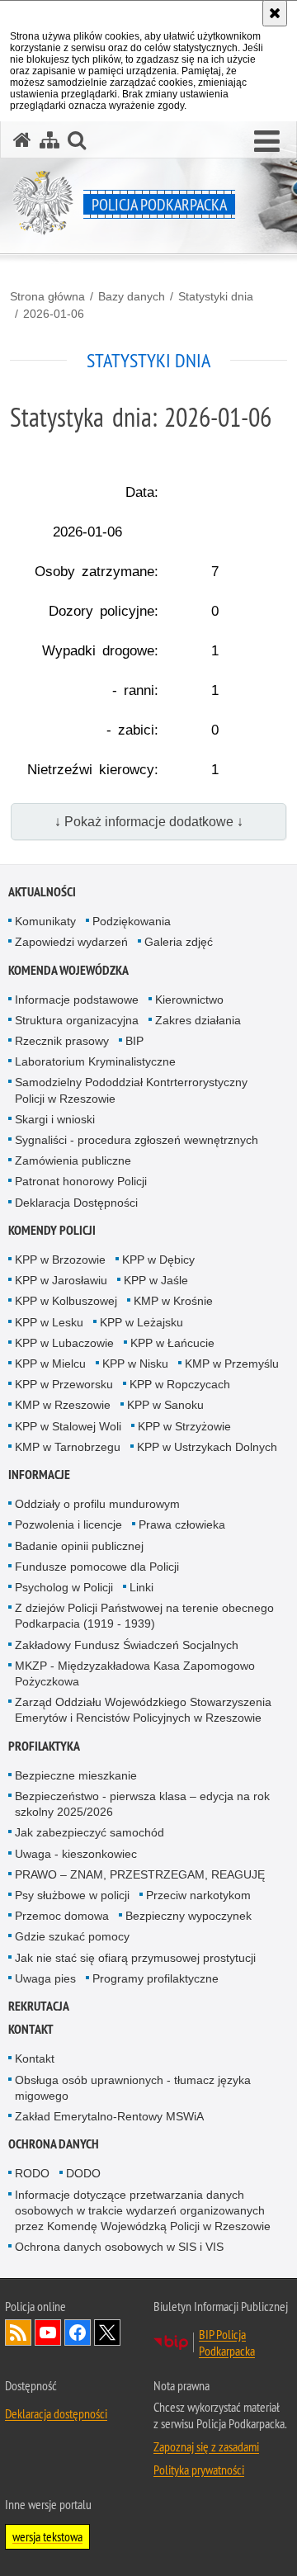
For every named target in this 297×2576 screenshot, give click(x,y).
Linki (141, 1587)
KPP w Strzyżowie (184, 1426)
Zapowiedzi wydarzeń (71, 942)
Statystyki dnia (216, 296)
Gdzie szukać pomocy (72, 1936)
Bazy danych (132, 296)
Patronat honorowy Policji (81, 1181)
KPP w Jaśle (156, 1280)
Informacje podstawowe (77, 1000)
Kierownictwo (189, 1000)
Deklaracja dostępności (56, 2413)
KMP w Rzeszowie (63, 1405)
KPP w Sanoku (165, 1405)
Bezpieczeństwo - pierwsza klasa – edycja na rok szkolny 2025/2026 (142, 1804)
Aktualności (42, 892)
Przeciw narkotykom (198, 1895)
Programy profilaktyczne (156, 1978)
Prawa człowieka (182, 1524)
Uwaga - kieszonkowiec (76, 1854)
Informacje (39, 1475)
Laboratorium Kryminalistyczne (95, 1061)
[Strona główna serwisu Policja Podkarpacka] (22, 140)
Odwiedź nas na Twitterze (107, 2333)
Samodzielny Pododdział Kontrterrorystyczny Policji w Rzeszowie (131, 1090)
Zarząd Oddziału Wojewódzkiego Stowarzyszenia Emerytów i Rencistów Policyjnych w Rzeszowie (143, 1710)
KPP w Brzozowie (60, 1260)
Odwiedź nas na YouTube (48, 2333)
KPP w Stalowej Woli (68, 1426)
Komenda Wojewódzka (68, 970)
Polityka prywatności (199, 2470)
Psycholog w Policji (64, 1587)
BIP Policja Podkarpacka (227, 2342)
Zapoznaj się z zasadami (206, 2446)
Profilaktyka (44, 1746)
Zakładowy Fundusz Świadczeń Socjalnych (127, 1645)
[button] (267, 142)
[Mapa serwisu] (49, 140)
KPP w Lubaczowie (64, 1343)
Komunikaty (45, 921)
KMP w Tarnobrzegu (68, 1447)
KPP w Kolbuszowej (66, 1301)
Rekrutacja (39, 2006)
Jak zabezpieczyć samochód (90, 1832)
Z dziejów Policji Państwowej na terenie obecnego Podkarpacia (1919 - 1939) (144, 1616)
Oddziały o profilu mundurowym (97, 1504)
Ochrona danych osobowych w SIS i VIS (119, 2247)
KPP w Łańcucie (172, 1343)
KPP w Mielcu (50, 1364)
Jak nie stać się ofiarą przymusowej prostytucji (135, 1958)
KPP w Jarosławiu (61, 1280)
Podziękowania (132, 921)
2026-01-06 (54, 314)
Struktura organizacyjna (77, 1020)
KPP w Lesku (49, 1322)
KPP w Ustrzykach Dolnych (207, 1447)
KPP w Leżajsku (141, 1322)
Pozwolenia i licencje (68, 1524)
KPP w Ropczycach (180, 1384)
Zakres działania (198, 1020)
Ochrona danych (54, 2144)
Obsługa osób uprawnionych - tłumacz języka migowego (133, 2088)
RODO (32, 2173)
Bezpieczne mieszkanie (76, 1775)
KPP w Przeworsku (64, 1384)
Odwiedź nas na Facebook (78, 2333)
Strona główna (47, 296)
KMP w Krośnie (173, 1301)
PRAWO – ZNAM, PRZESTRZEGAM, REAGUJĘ (140, 1874)
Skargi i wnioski (55, 1119)
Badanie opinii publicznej (79, 1546)
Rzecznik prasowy (62, 1041)
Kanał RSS (18, 2333)
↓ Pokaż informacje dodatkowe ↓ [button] (149, 822)
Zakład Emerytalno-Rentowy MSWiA (109, 2116)
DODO (83, 2173)
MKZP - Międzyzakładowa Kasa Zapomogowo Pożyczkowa (135, 1673)
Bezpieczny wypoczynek (189, 1916)
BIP (134, 1041)
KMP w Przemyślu (232, 1364)
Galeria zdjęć (179, 942)
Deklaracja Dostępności (76, 1203)
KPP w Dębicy (158, 1260)
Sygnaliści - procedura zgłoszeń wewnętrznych (137, 1140)
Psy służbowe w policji (72, 1895)
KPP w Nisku (135, 1364)
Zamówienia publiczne (73, 1160)
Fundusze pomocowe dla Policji (97, 1567)
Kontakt (31, 2029)
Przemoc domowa (62, 1916)
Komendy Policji (52, 1230)
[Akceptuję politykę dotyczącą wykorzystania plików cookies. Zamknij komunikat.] (275, 13)
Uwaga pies (45, 1978)
